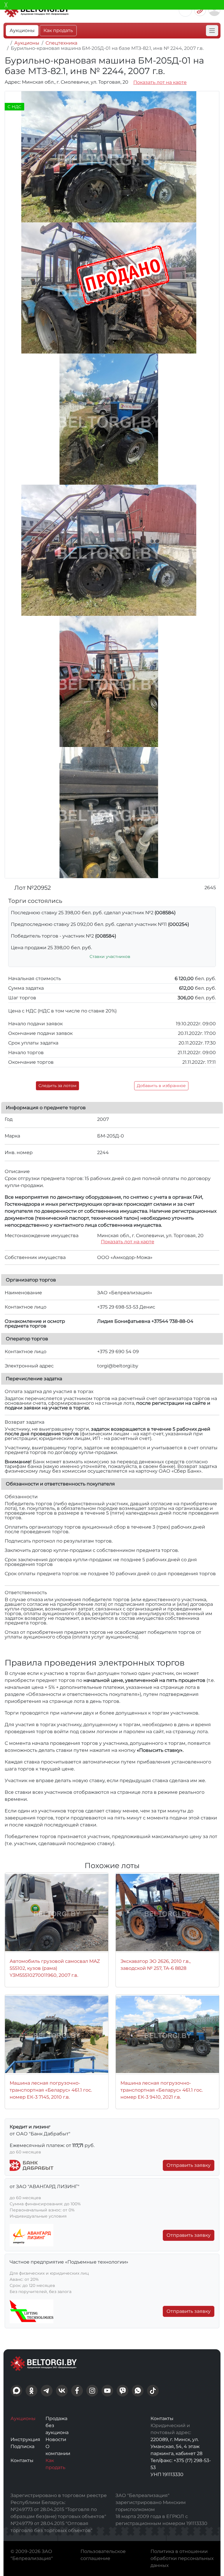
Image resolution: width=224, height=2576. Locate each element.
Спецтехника (61, 43)
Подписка (22, 2446)
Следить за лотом (57, 1086)
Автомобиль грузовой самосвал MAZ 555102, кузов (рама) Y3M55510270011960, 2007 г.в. (55, 1968)
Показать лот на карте (160, 82)
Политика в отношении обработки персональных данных (182, 2558)
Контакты (22, 2460)
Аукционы (22, 30)
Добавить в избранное (161, 1086)
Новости (56, 2439)
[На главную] (6, 43)
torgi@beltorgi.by (118, 1366)
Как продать (58, 30)
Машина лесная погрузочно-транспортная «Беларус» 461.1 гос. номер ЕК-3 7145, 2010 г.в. (51, 2090)
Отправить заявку (189, 2165)
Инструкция (25, 2439)
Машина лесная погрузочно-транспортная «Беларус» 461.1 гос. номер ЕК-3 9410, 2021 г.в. (162, 2090)
